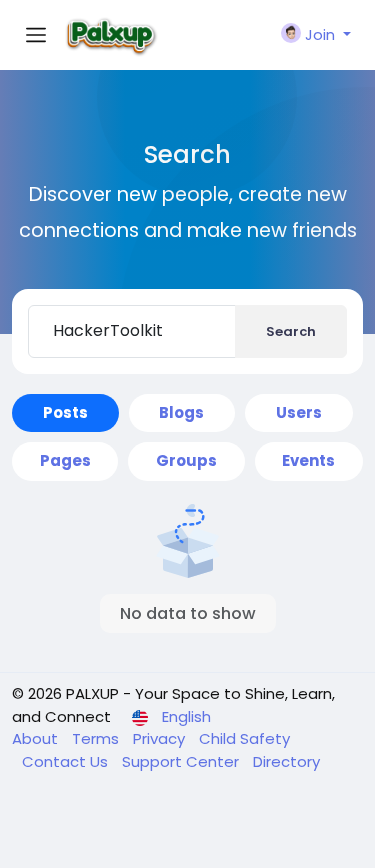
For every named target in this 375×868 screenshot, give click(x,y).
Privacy (161, 738)
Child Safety (244, 738)
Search (291, 331)
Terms (97, 738)
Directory (286, 761)
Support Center (182, 761)
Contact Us (67, 761)
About (37, 738)
